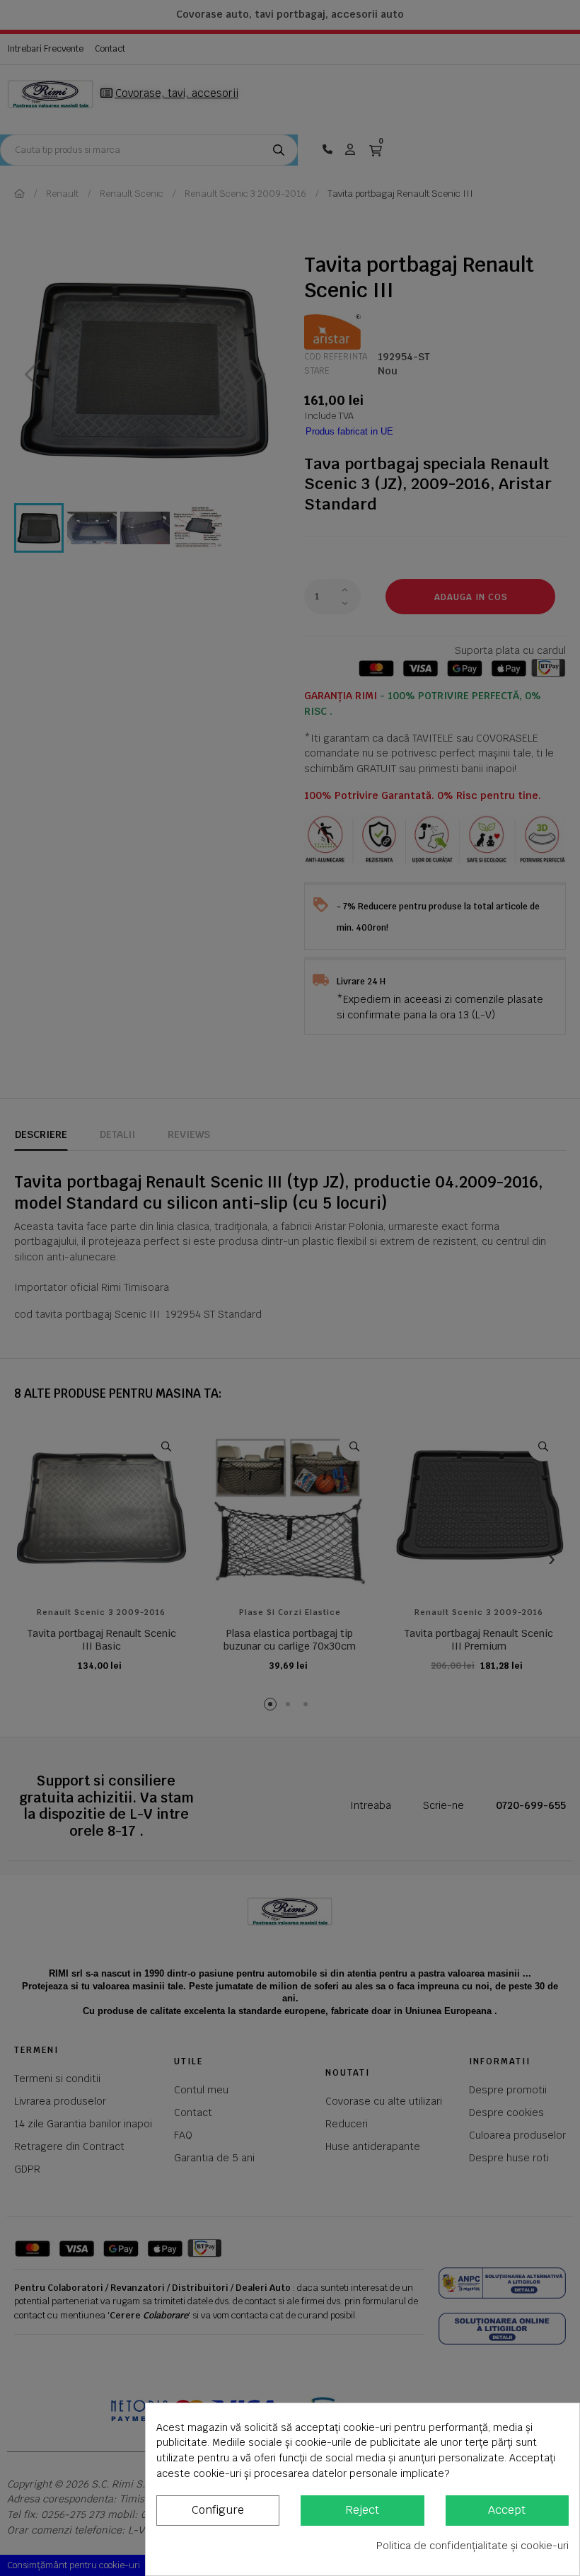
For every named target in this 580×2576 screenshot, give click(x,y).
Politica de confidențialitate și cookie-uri (472, 2546)
